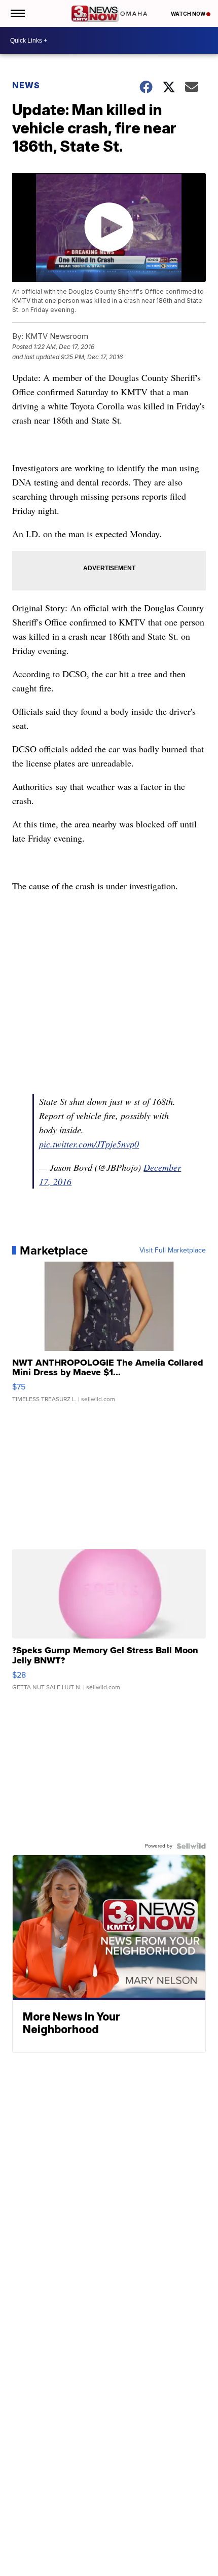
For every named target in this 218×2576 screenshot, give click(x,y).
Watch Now (189, 14)
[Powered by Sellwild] (191, 1846)
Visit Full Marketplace (173, 1250)
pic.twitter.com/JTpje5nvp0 (89, 1144)
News (26, 85)
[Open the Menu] (17, 13)
